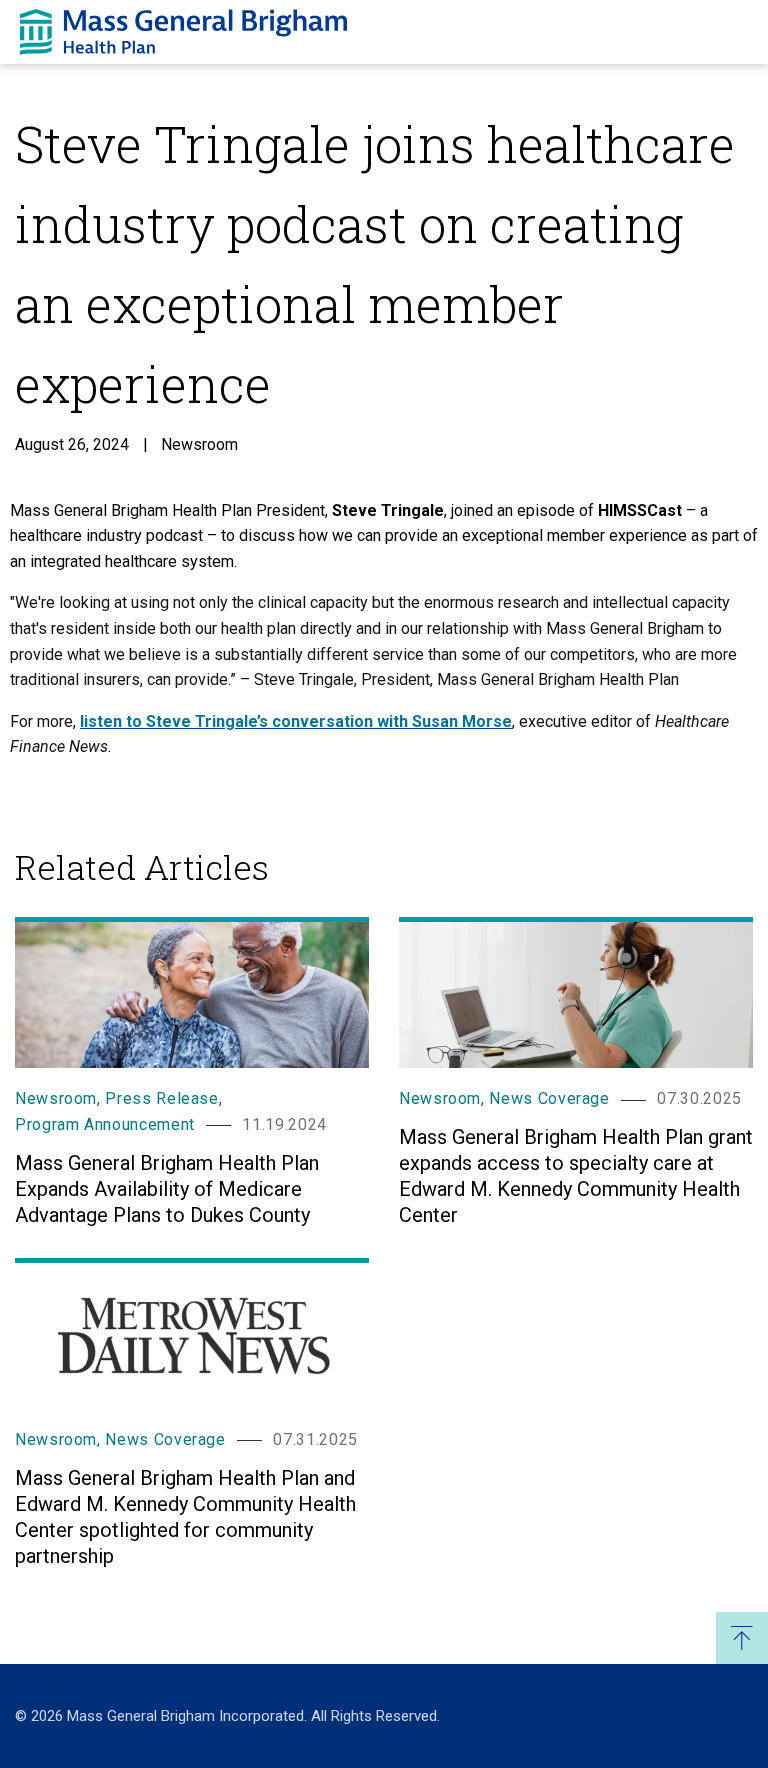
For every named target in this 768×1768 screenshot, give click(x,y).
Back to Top (742, 1638)
